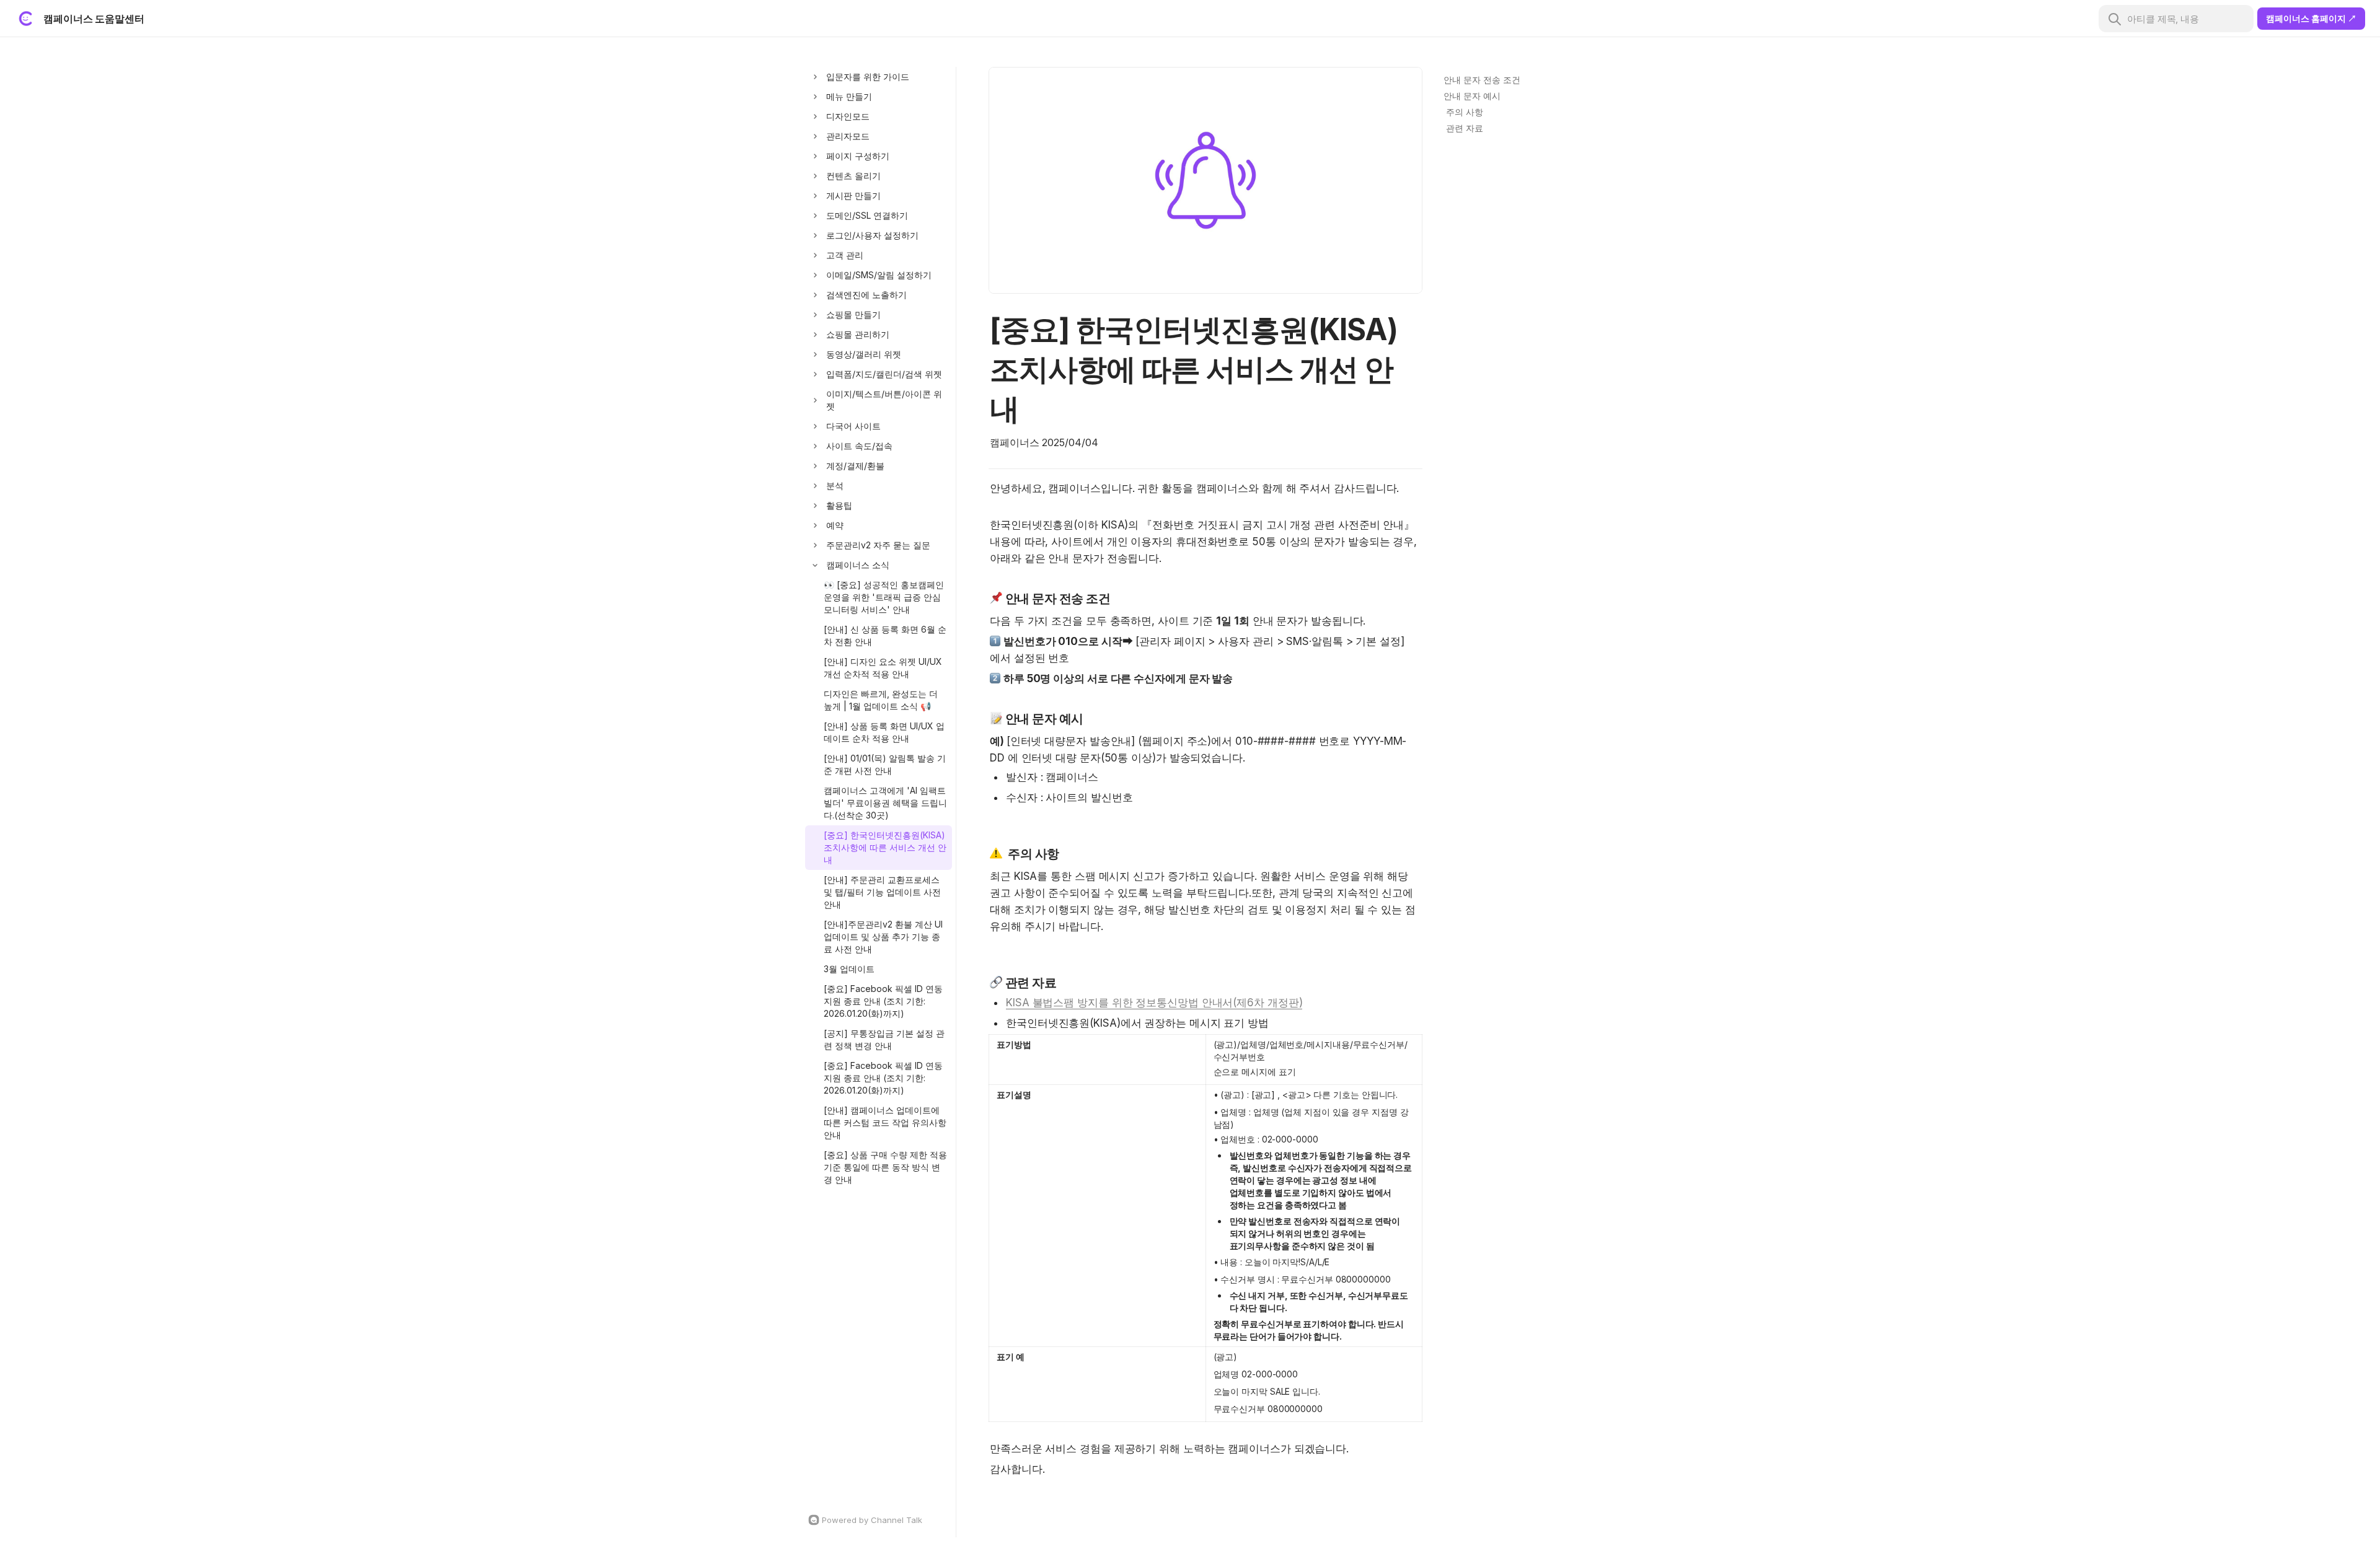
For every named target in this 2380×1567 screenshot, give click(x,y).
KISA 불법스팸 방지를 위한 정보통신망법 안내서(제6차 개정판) (1154, 1003)
